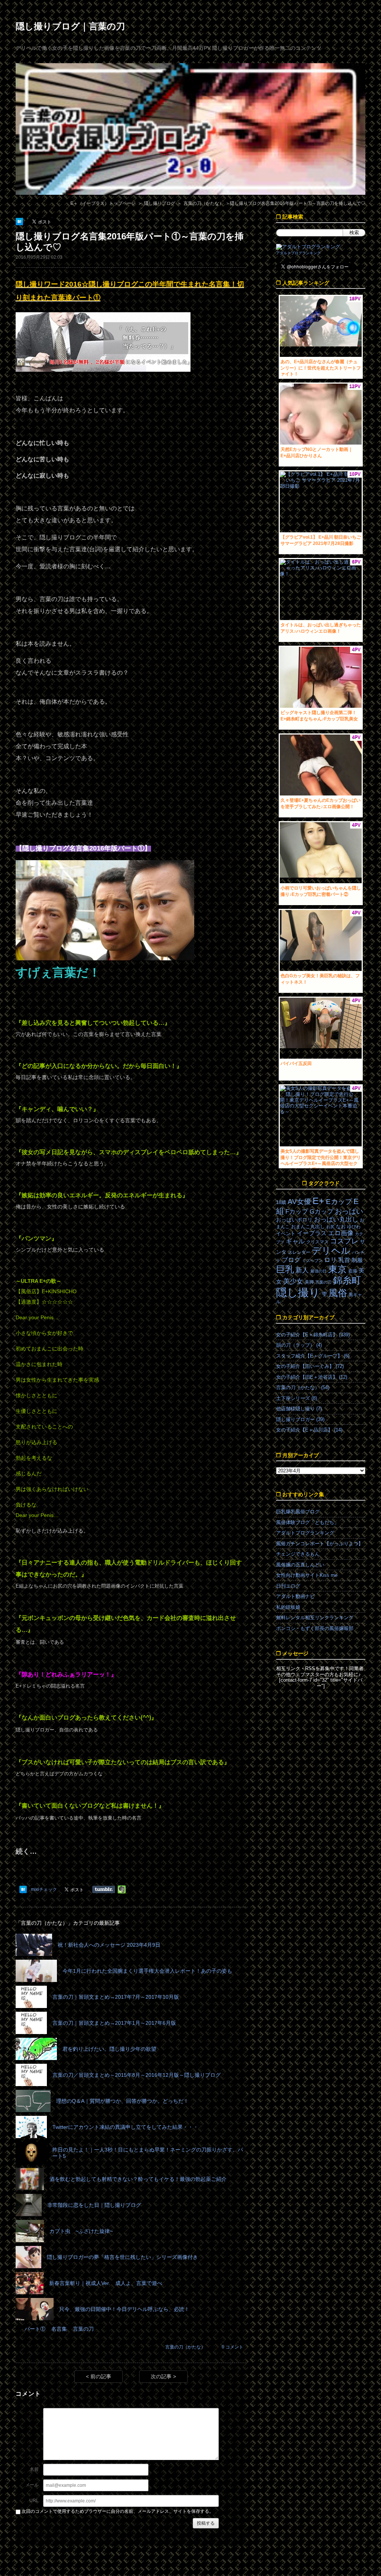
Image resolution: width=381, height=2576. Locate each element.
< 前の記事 (99, 2376)
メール (32, 2485)
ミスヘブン (312, 1260)
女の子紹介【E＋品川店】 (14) (309, 1430)
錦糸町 (347, 1280)
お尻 (330, 1227)
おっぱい (349, 1211)
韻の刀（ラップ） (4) (299, 1345)
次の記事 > (163, 2376)
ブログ (291, 1260)
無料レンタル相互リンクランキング (315, 1618)
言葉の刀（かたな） (185, 2347)
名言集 (59, 2329)
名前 (34, 2469)
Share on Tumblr (104, 1889)
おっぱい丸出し (336, 1219)
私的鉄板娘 (288, 1607)
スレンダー (299, 1252)
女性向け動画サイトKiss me (307, 1575)
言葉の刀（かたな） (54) (303, 1387)
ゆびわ (354, 1227)
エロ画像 (341, 1233)
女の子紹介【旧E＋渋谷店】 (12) (312, 1377)
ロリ (330, 1260)
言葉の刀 (83, 2329)
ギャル (295, 1241)
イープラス (312, 1233)
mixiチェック (44, 1889)
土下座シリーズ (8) (297, 1398)
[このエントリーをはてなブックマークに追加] (20, 222)
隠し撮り (298, 1292)
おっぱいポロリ (294, 1220)
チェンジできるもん (298, 1554)
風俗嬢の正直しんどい (300, 1565)
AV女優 (299, 1202)
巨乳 (285, 1269)
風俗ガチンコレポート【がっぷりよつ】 (320, 1544)
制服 (357, 1260)
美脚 (309, 1282)
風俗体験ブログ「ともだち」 (308, 1522)
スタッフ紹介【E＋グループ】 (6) (313, 1356)
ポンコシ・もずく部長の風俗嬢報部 (315, 1628)
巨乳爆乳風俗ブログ (298, 1512)
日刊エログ (288, 1586)
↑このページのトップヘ (354, 2563)
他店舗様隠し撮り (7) (299, 1409)
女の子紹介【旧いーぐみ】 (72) (310, 1366)
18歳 (281, 1202)
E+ (318, 1201)
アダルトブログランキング (298, 253)
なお (341, 1226)
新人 (302, 1270)
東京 (337, 1269)
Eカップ (339, 1202)
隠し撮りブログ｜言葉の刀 (70, 26)
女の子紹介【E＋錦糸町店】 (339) (313, 1335)
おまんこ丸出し (308, 1226)
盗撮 (353, 1271)
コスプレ (344, 1241)
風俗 (338, 1293)
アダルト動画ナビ (295, 1596)
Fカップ (297, 1212)
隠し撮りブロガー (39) (300, 1419)
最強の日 (318, 1271)
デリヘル (331, 1251)
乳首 (344, 1260)
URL (34, 2501)
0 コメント (233, 2347)
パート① (35, 2329)
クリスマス (317, 1242)
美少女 (293, 1281)
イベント (286, 1234)
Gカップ (321, 1211)
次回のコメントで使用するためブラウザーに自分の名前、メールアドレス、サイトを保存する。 (118, 2511)
